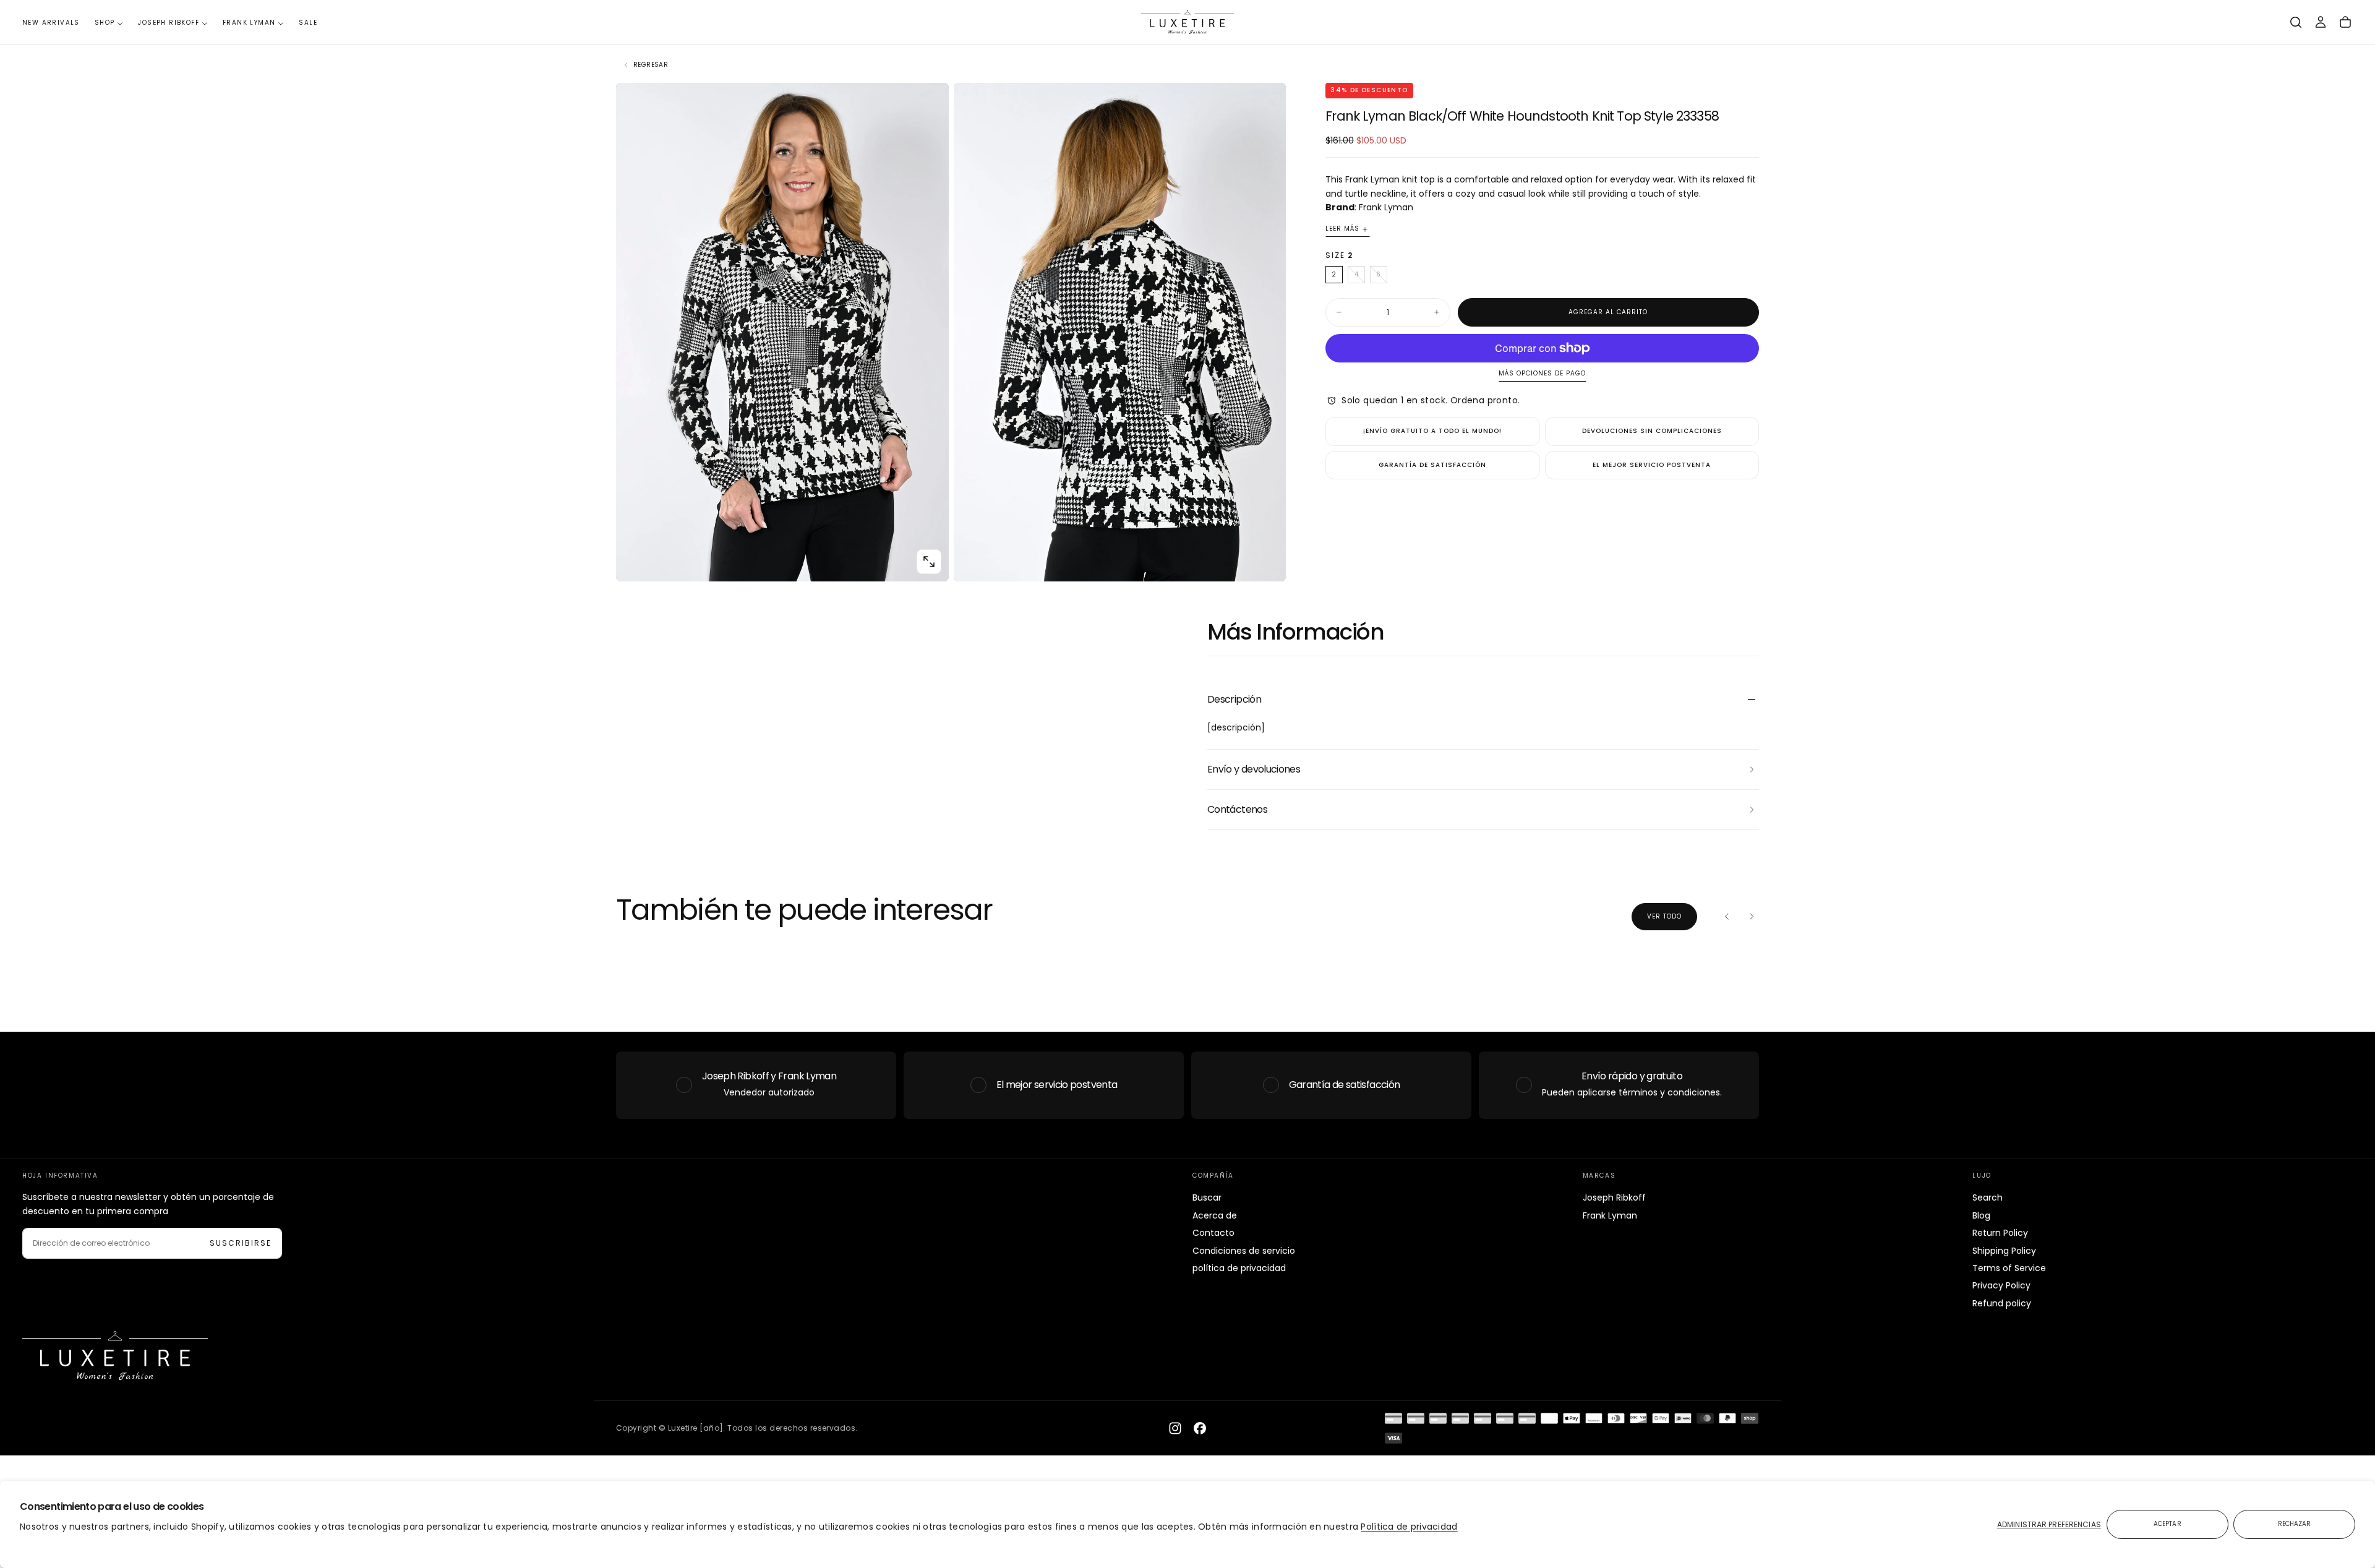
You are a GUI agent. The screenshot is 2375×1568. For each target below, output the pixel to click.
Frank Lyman (249, 23)
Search (1988, 1197)
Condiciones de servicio (1244, 1251)
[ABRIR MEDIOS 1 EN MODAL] (1266, 562)
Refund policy (2002, 1303)
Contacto (1213, 1233)
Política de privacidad (1409, 1527)
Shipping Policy (2004, 1251)
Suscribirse (241, 1243)
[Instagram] (1175, 1428)
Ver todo (1664, 916)
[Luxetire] (115, 1356)
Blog (1981, 1215)
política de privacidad (1239, 1268)
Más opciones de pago (1542, 374)
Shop (105, 23)
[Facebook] (1200, 1428)
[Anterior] (1727, 917)
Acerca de (1215, 1215)
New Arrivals (51, 23)
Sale (308, 23)
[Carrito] (2345, 22)
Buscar (1207, 1197)
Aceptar (2167, 1524)
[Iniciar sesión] (2321, 22)
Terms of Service (2009, 1268)
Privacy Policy (2001, 1285)
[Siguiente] (1752, 917)
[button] (2296, 22)
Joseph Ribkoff (169, 23)
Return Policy (2000, 1233)
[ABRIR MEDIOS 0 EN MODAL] (929, 562)
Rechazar (2295, 1524)
